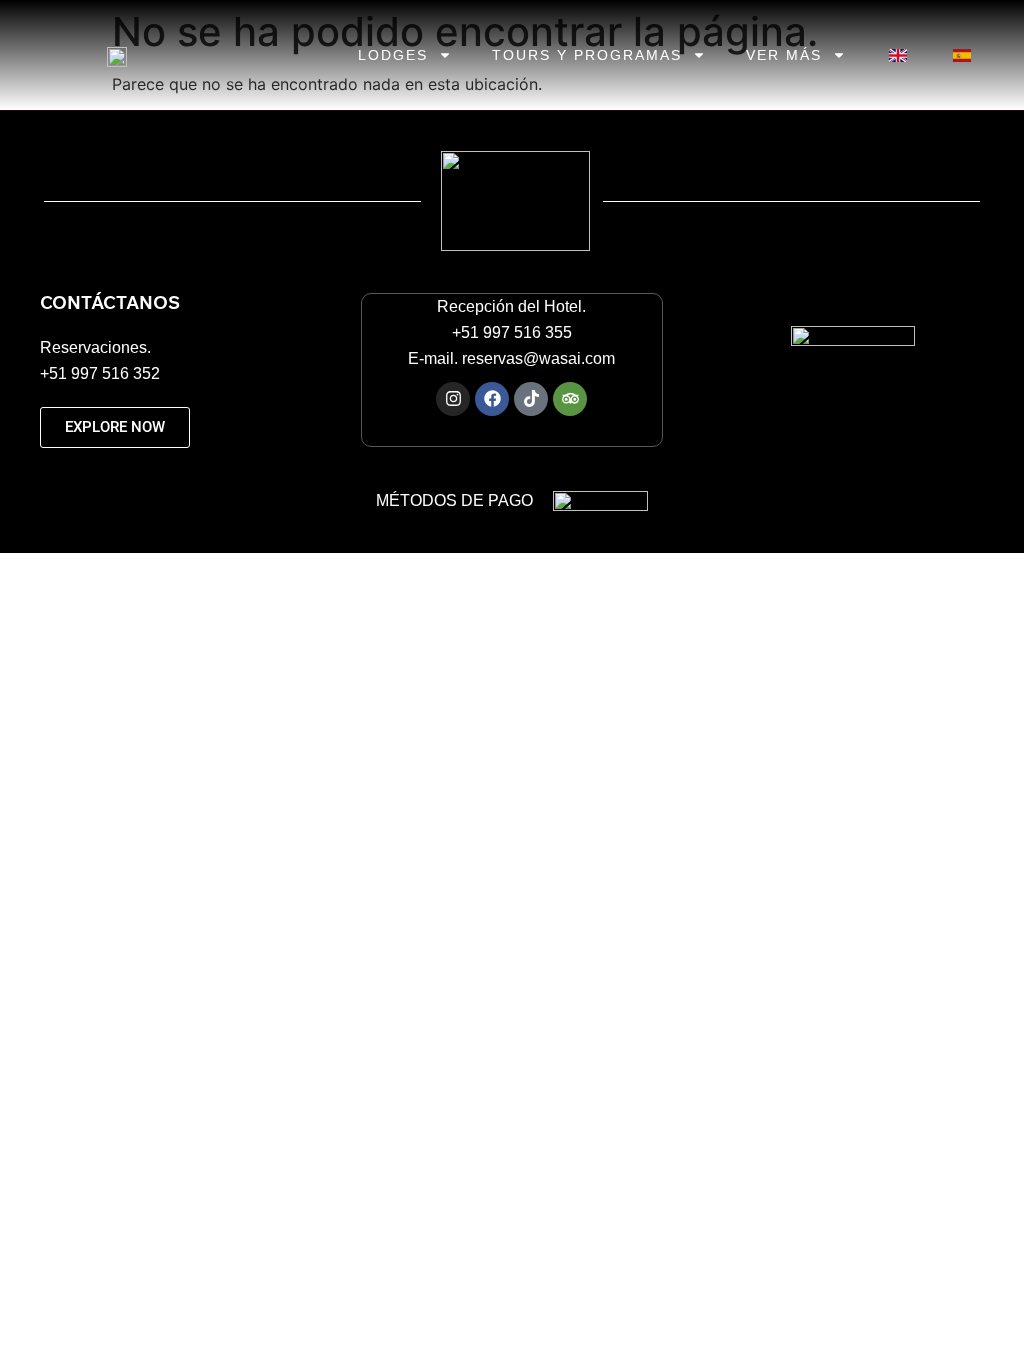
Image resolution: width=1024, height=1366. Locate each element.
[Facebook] (492, 399)
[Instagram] (453, 399)
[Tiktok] (531, 399)
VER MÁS (784, 55)
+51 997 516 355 (512, 332)
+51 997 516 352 (102, 373)
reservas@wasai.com (538, 358)
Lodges (393, 55)
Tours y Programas (587, 55)
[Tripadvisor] (570, 399)
